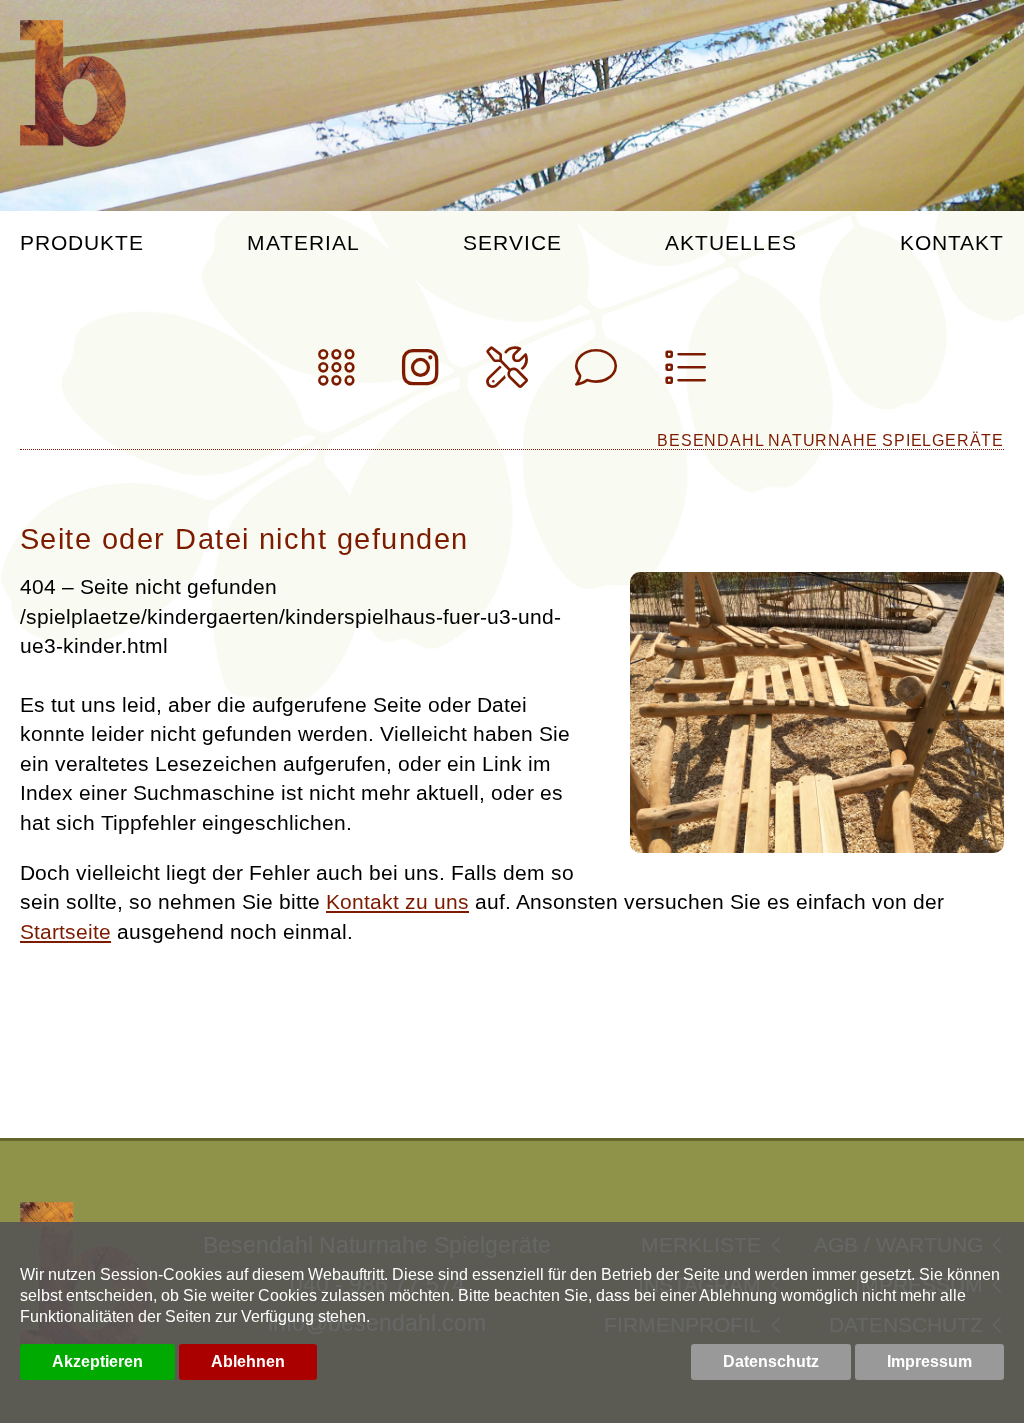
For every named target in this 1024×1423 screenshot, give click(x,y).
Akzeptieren (97, 1361)
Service (512, 243)
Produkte (82, 243)
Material (303, 243)
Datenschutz (771, 1361)
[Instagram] (420, 375)
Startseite (65, 931)
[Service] (507, 375)
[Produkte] (336, 375)
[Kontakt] (596, 375)
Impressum (929, 1361)
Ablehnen (248, 1361)
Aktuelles (730, 243)
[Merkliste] (685, 375)
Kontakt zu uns (397, 901)
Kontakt (952, 243)
